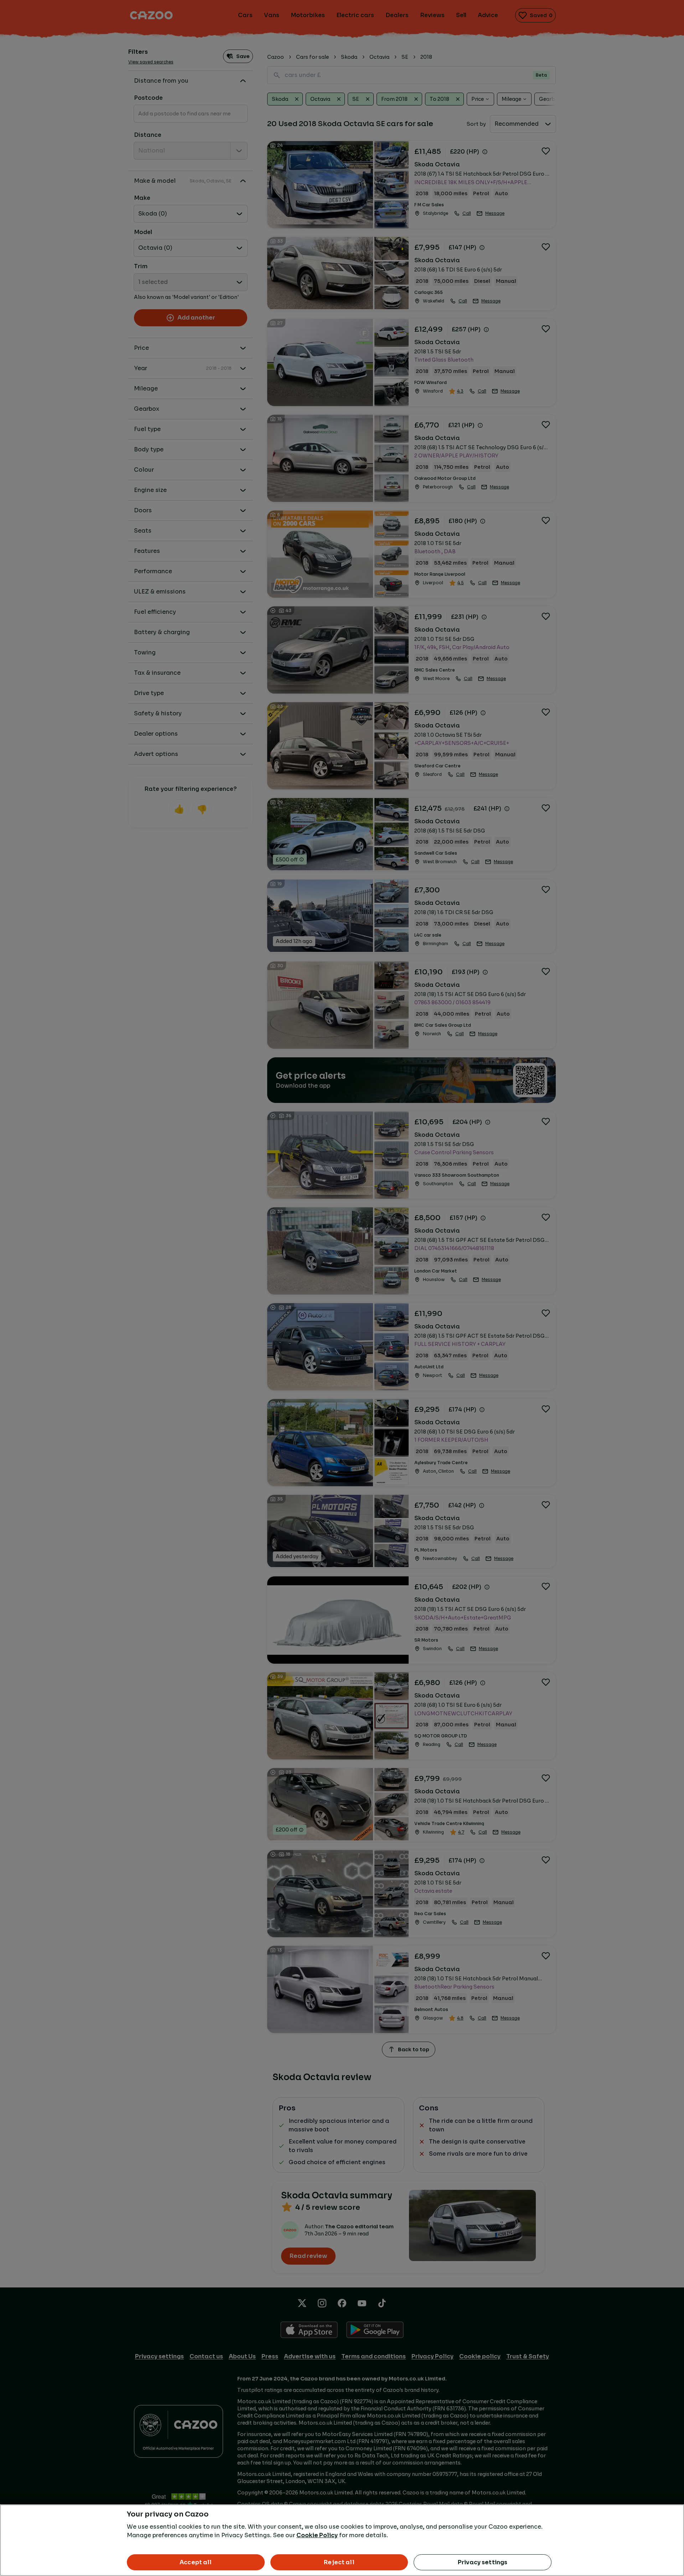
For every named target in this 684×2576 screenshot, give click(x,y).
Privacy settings (483, 2562)
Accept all (196, 2562)
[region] (342, 2540)
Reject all (339, 2562)
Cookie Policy (317, 2535)
